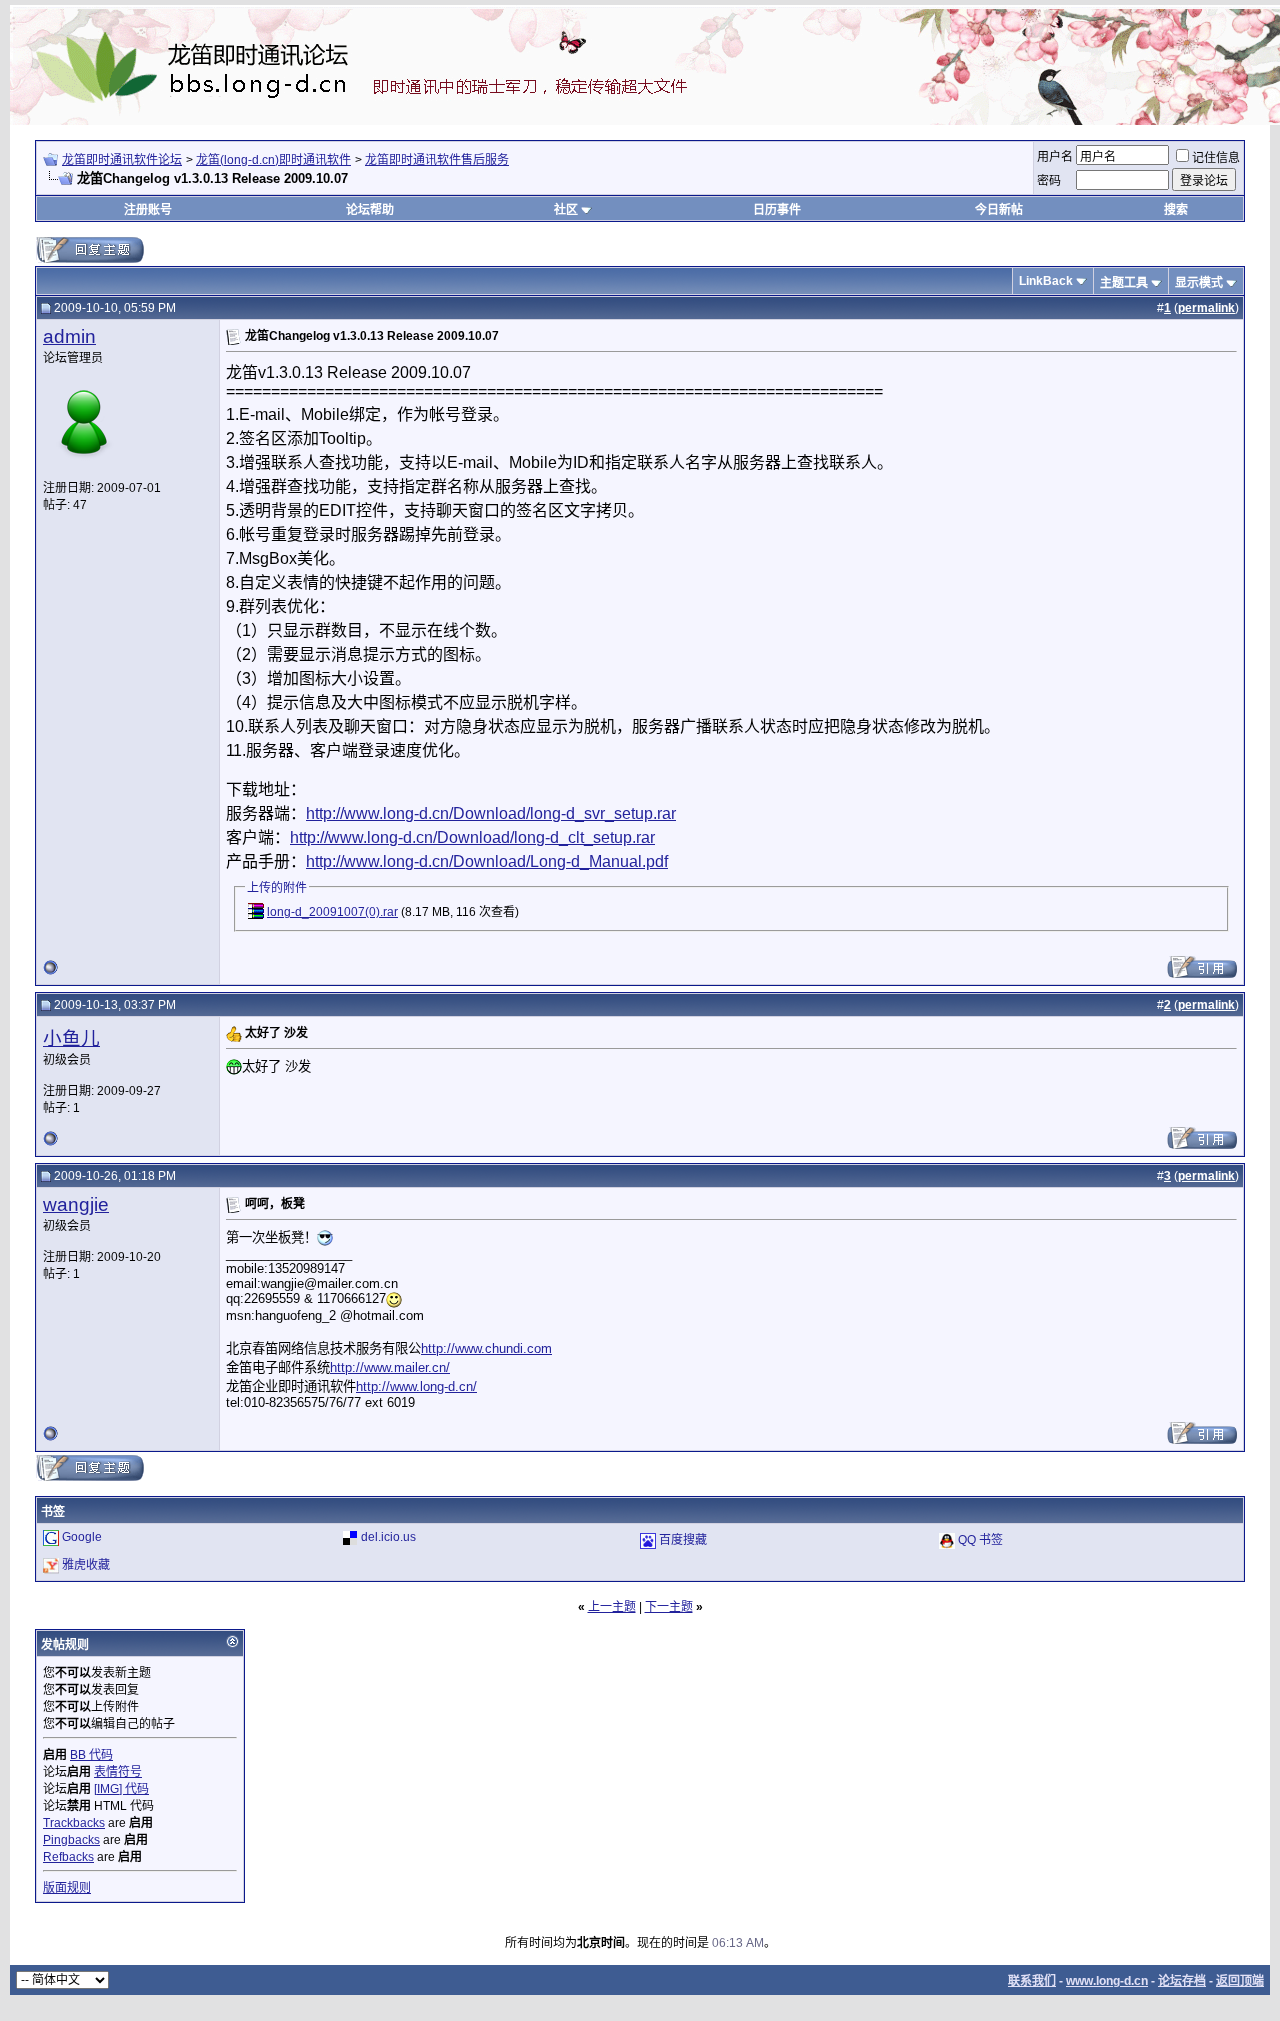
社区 (566, 210)
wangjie (76, 1204)
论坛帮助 (370, 210)
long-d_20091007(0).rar (332, 912)
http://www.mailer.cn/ (390, 1367)
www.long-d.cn (1107, 1981)
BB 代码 (91, 1755)
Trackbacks (74, 1823)
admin (69, 336)
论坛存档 (1182, 1981)
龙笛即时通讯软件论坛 (122, 160)
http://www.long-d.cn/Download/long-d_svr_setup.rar (491, 813)
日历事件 (777, 210)
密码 (1049, 181)
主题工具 (1124, 283)
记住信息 (1216, 158)
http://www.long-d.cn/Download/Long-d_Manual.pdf (487, 861)
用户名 (1055, 157)
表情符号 (118, 1772)
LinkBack (1046, 281)
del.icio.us (388, 1537)
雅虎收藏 (86, 1565)
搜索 (1176, 210)
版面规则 (67, 1888)
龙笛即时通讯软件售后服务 (437, 160)
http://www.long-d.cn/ (416, 1386)
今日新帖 (999, 210)
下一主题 (669, 1607)
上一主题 (612, 1607)
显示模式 (1199, 283)
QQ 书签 (980, 1540)
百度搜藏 (683, 1540)
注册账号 (148, 210)
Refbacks (68, 1857)
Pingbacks (71, 1840)
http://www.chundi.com (486, 1348)
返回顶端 (1240, 1981)
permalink (1206, 308)
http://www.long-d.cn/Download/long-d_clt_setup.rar (472, 837)
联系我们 (1032, 1981)
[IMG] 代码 (121, 1789)
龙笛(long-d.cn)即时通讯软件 (273, 160)
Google (82, 1537)
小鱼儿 (71, 1038)
